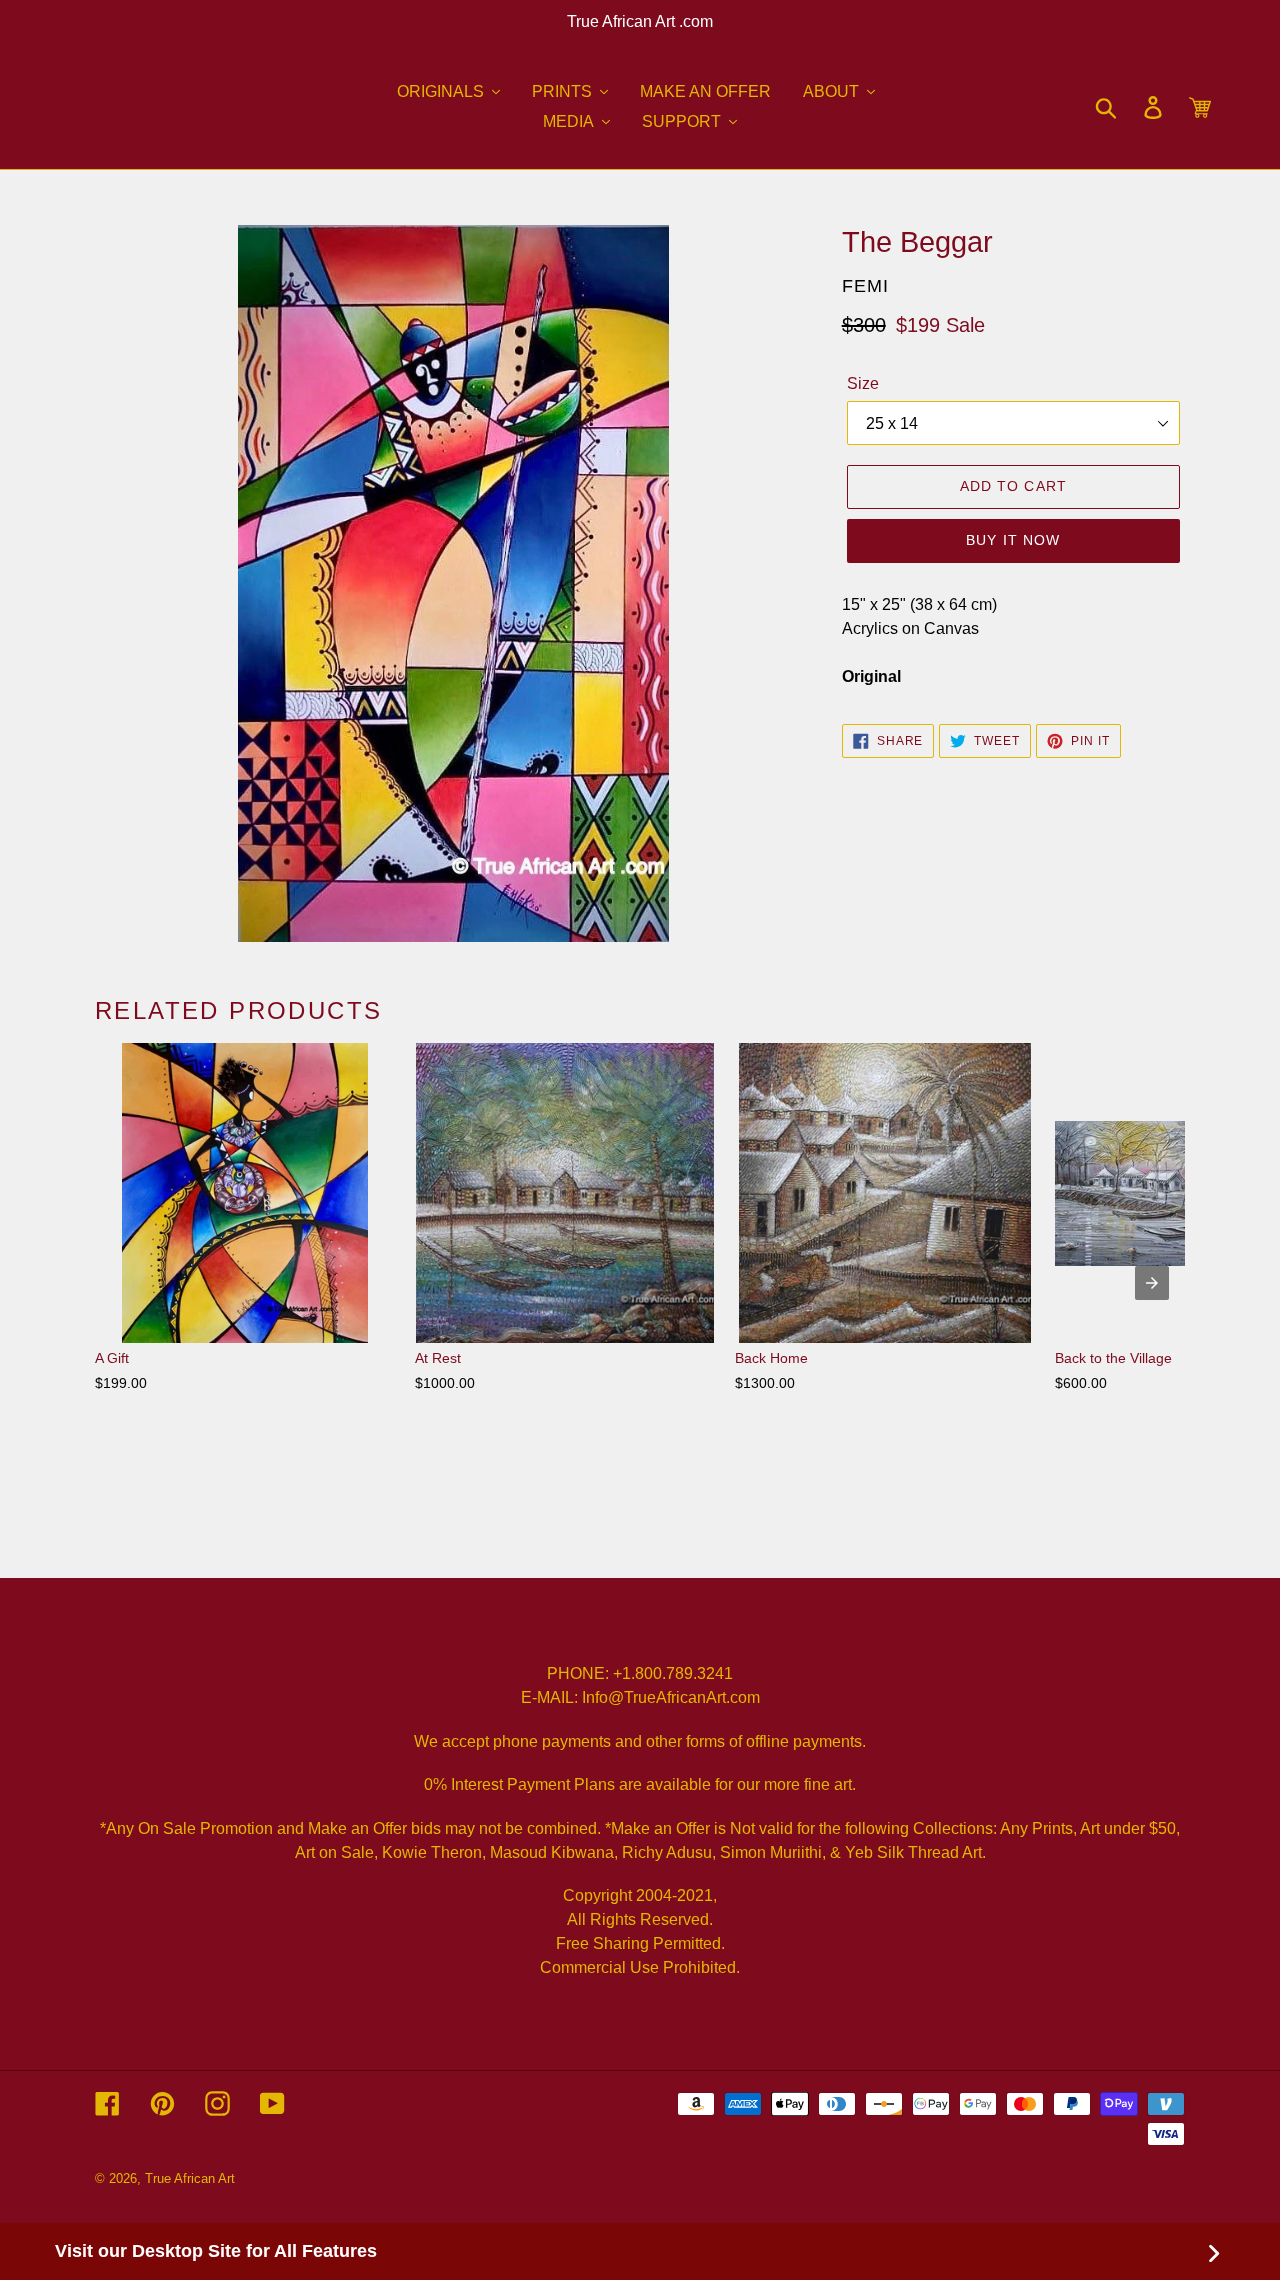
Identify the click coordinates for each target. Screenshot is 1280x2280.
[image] (453, 583)
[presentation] (1152, 1283)
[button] (448, 92)
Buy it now (1013, 540)
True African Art (190, 2178)
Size (863, 383)
